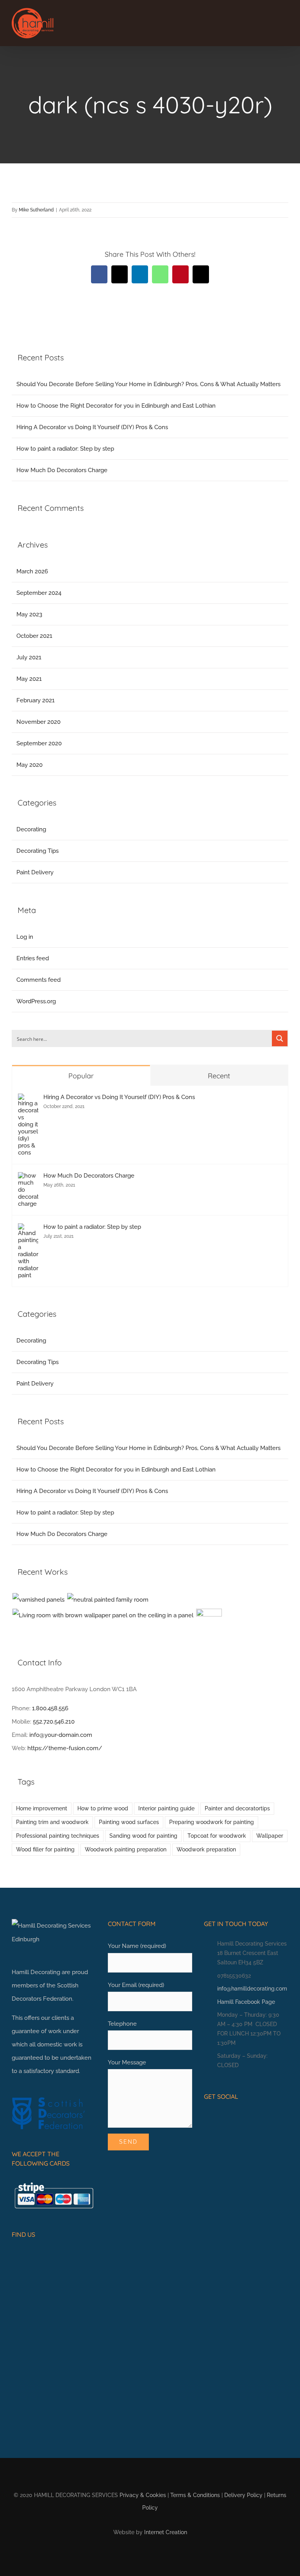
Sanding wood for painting (143, 1836)
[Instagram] (219, 2118)
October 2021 (34, 636)
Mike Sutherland (36, 210)
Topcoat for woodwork (217, 1836)
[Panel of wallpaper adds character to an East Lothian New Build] (103, 1615)
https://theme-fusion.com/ (65, 1748)
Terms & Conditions (195, 2495)
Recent (219, 1076)
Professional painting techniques (58, 1836)
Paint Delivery (35, 872)
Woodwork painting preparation (126, 1849)
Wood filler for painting (45, 1849)
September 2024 (39, 593)
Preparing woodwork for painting (212, 1822)
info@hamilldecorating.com (252, 1989)
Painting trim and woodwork (52, 1822)
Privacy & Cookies (143, 2495)
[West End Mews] (38, 1600)
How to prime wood (103, 1808)
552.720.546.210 (54, 1722)
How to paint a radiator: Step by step (65, 449)
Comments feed (38, 980)
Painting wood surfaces (129, 1822)
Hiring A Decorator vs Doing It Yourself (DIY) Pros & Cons (92, 427)
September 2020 (39, 743)
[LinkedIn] (231, 2118)
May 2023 (29, 614)
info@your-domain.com (61, 1735)
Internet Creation (166, 2532)
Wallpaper (270, 1836)
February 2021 (36, 700)
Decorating (31, 829)
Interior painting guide (166, 1808)
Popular (81, 1076)
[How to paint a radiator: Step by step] (28, 1230)
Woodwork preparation (206, 1849)
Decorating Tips (37, 851)
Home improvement (42, 1808)
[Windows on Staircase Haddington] (209, 1622)
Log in (25, 937)
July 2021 (29, 657)
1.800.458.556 (50, 1708)
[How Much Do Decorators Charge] (28, 1179)
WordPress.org (36, 1001)
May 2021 (29, 679)
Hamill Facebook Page (246, 2002)
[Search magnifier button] (280, 1038)
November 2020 (38, 722)
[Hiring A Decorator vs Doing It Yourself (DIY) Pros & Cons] (28, 1100)
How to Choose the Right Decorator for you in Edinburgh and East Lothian (116, 406)
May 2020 (29, 765)
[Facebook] (207, 2118)
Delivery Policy (243, 2495)
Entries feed (33, 958)
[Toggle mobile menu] (285, 22)
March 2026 (32, 571)
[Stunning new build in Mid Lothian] (108, 1600)
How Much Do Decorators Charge (62, 470)
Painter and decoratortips (237, 1808)
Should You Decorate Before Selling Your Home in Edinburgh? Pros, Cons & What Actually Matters (148, 384)
